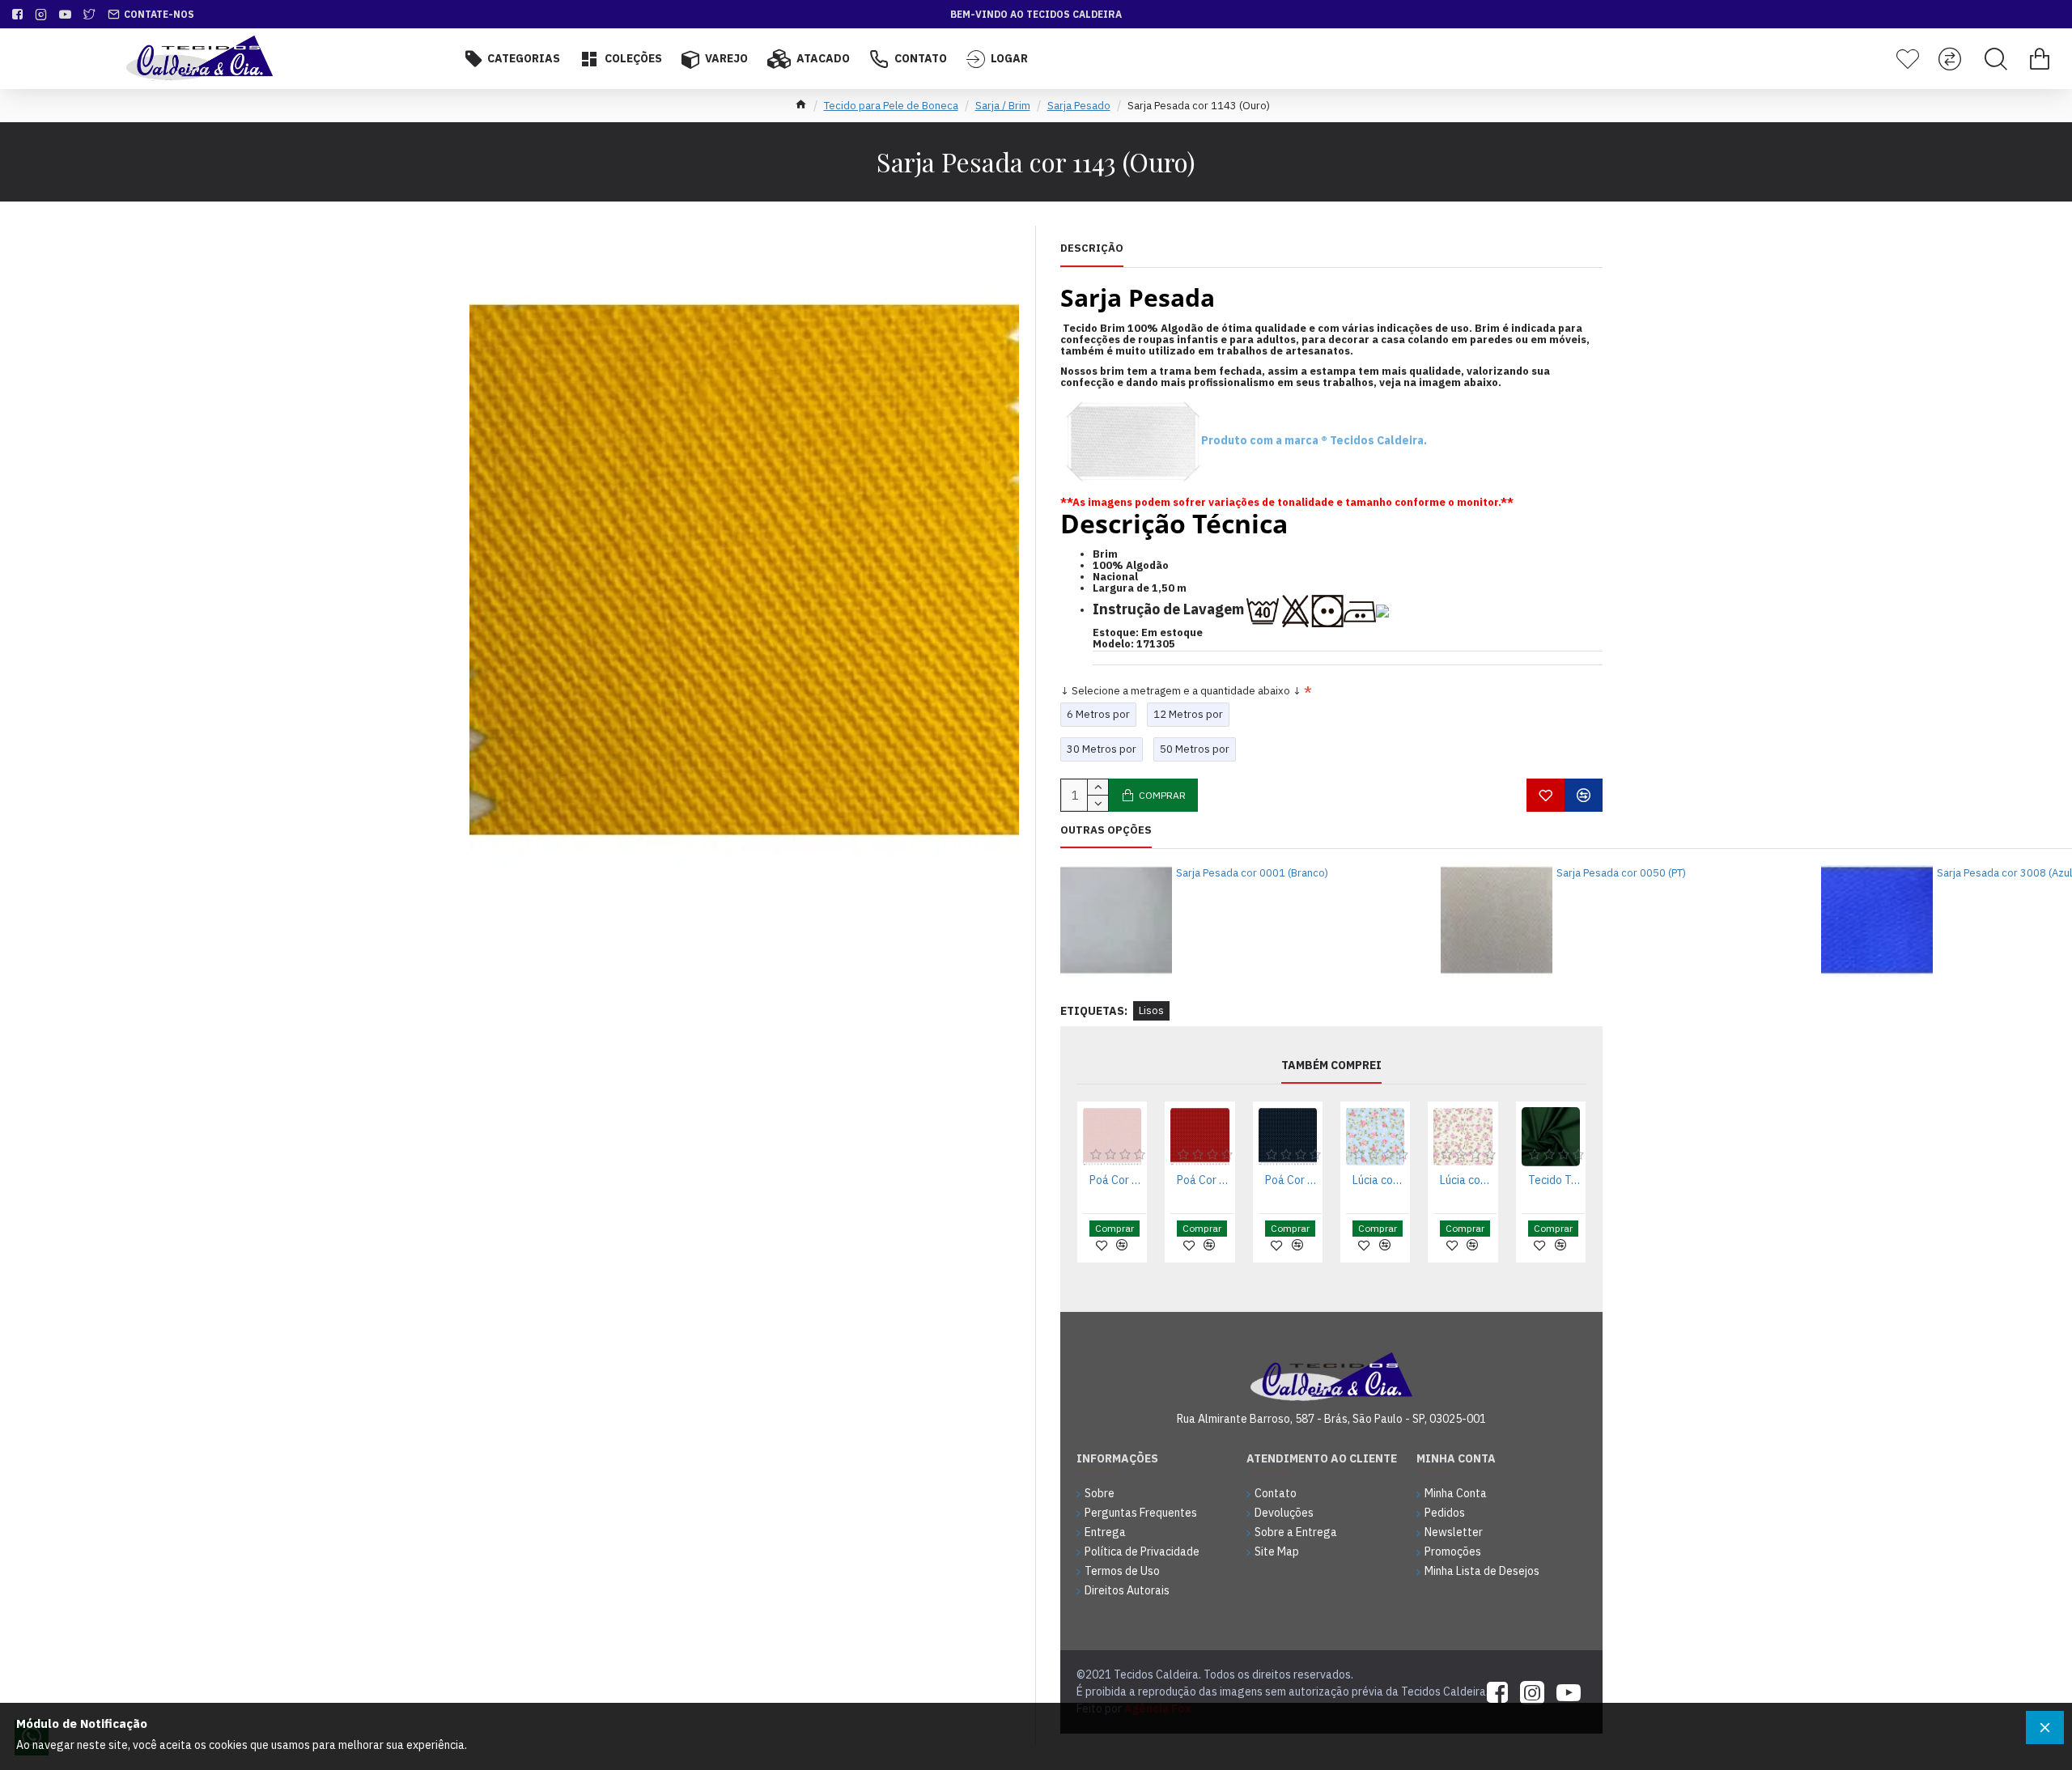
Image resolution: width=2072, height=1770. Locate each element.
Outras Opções (1106, 830)
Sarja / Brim (1003, 106)
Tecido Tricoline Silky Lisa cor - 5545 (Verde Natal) (1554, 1180)
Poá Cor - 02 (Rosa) (1115, 1180)
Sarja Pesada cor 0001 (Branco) (1252, 873)
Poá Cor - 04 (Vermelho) (1203, 1180)
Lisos (1151, 1010)
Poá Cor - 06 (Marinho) (1291, 1180)
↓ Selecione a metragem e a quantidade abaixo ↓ (1181, 691)
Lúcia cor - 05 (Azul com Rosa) (1378, 1180)
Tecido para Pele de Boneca (891, 106)
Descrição (1092, 248)
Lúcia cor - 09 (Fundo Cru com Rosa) (1466, 1180)
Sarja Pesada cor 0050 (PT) (1621, 873)
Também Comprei (1331, 1065)
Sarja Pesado (1079, 106)
